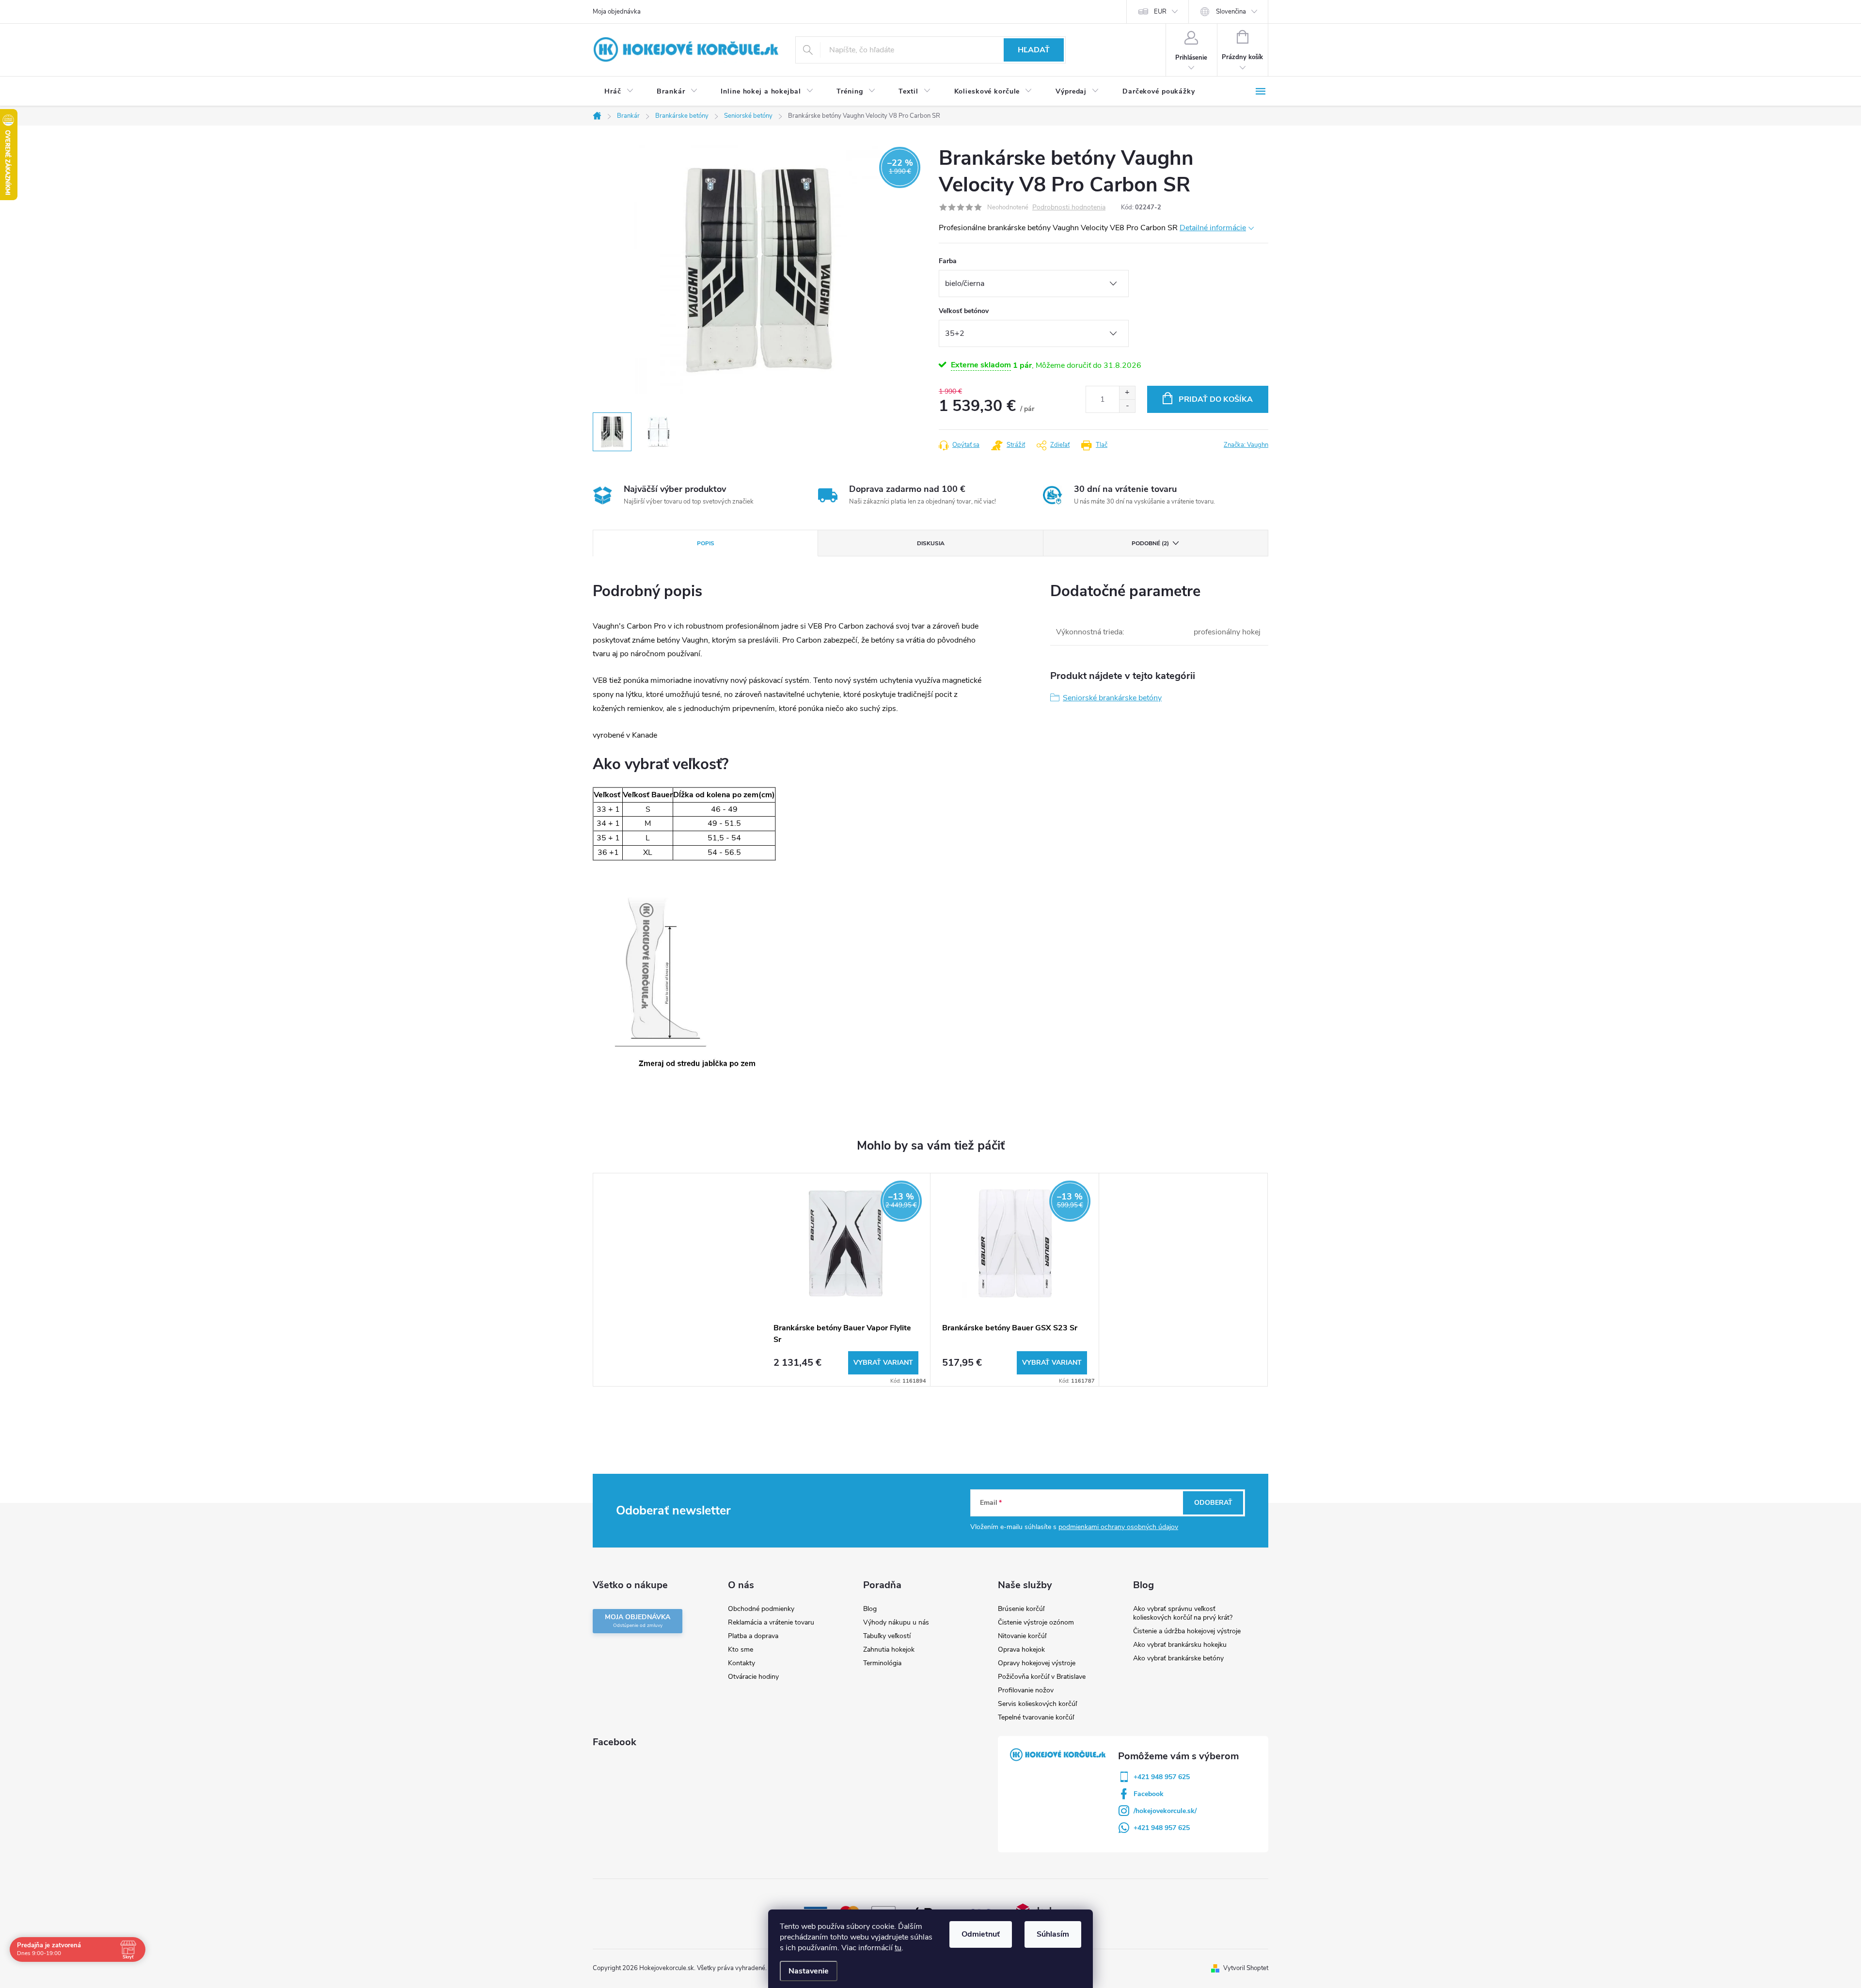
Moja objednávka (617, 12)
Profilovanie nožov (1026, 1690)
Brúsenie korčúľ (1021, 1609)
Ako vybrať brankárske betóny (1178, 1658)
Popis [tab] (706, 543)
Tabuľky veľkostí (887, 1636)
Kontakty (741, 1663)
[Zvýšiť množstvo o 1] (1127, 393)
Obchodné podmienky (761, 1609)
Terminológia (882, 1663)
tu (898, 1948)
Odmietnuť (981, 1934)
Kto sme (741, 1649)
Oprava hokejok (1021, 1649)
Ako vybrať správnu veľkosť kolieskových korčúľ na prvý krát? (1183, 1613)
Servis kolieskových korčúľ (1037, 1704)
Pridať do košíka (1216, 399)
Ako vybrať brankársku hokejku (1180, 1645)
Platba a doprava (753, 1636)
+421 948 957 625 (1162, 1777)
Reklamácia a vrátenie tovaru (771, 1622)
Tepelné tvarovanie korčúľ (1036, 1717)
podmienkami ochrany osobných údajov (1118, 1527)
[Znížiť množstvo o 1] (1127, 406)
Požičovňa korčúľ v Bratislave (1042, 1677)
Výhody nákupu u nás (896, 1622)
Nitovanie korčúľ (1022, 1636)
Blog (870, 1609)
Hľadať (1034, 50)
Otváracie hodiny (753, 1677)
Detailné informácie (1213, 228)
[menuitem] (619, 92)
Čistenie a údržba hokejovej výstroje (1187, 1631)
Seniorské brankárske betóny (1112, 698)
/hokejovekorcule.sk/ (1165, 1811)
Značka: (1246, 445)
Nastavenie (809, 1971)
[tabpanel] (846, 1280)
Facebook (1149, 1794)
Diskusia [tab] (931, 543)
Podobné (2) (1150, 543)
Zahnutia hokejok (889, 1649)
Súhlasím (1053, 1934)
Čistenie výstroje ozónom (1036, 1622)
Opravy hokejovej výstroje (1037, 1663)
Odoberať (1213, 1503)
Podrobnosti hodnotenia (1069, 208)
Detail (883, 1363)
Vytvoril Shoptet (1246, 1968)
